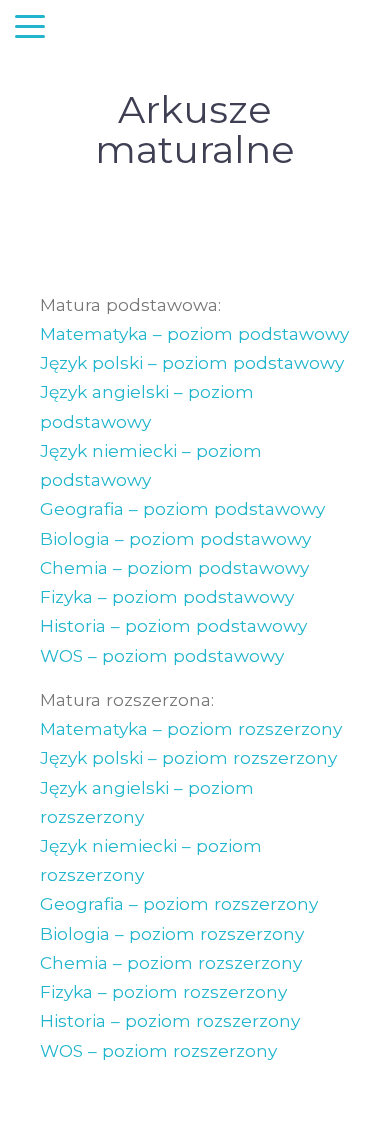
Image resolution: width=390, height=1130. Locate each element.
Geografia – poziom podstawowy (182, 508)
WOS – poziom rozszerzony (158, 1050)
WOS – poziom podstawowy (162, 655)
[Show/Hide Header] (30, 28)
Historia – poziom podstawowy (173, 625)
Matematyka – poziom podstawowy (194, 333)
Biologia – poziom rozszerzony (172, 933)
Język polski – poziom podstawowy (192, 362)
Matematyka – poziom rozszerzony (191, 728)
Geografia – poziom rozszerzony (179, 903)
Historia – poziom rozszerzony (170, 1020)
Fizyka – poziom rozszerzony (163, 991)
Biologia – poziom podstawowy (175, 538)
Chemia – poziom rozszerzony (171, 962)
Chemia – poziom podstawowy (174, 567)
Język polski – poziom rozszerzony (188, 757)
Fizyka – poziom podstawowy (167, 596)
